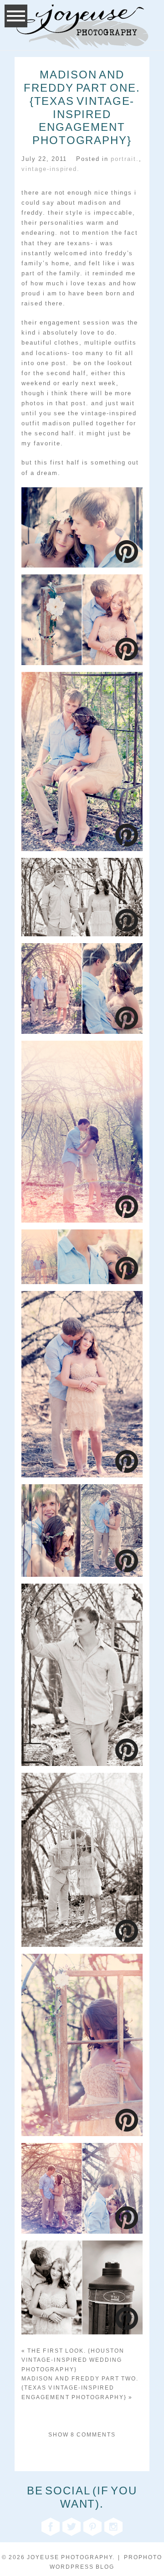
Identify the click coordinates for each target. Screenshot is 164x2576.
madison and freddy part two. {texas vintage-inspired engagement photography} (80, 2388)
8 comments (82, 2435)
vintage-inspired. (51, 169)
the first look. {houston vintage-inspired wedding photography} (73, 2360)
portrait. (125, 159)
